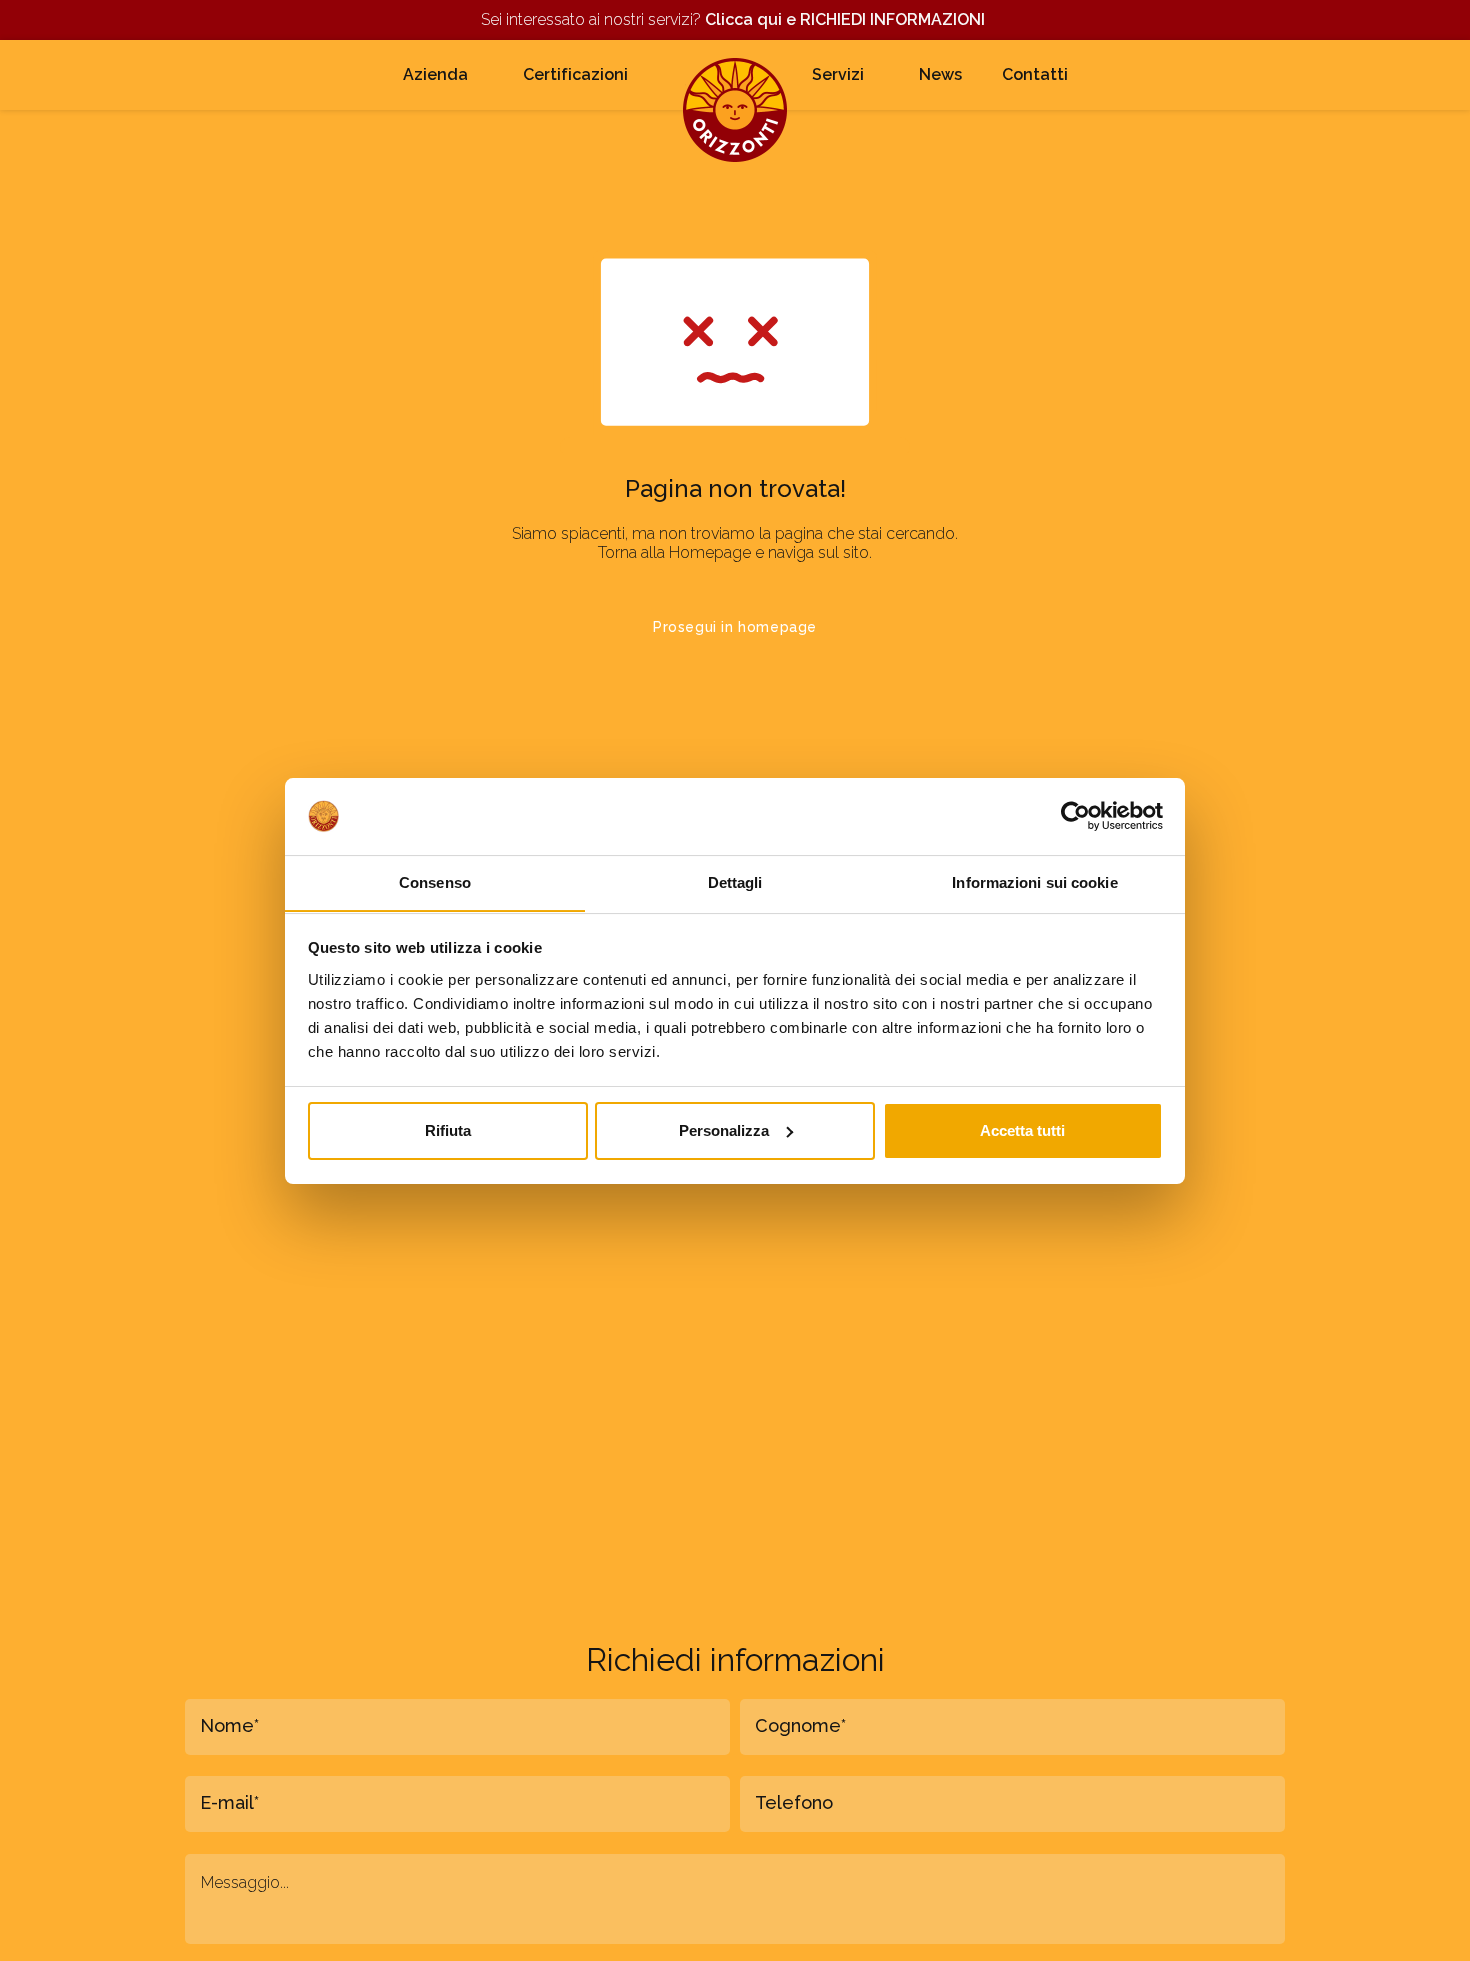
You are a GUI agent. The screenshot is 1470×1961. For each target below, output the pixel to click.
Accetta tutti (1022, 1130)
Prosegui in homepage (735, 627)
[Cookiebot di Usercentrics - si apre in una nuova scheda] (1075, 816)
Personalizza (724, 1130)
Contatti (1035, 74)
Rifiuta (448, 1130)
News (940, 74)
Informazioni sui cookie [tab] (1034, 881)
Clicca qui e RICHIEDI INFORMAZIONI (847, 19)
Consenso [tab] (435, 881)
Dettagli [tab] (735, 881)
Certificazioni (575, 74)
